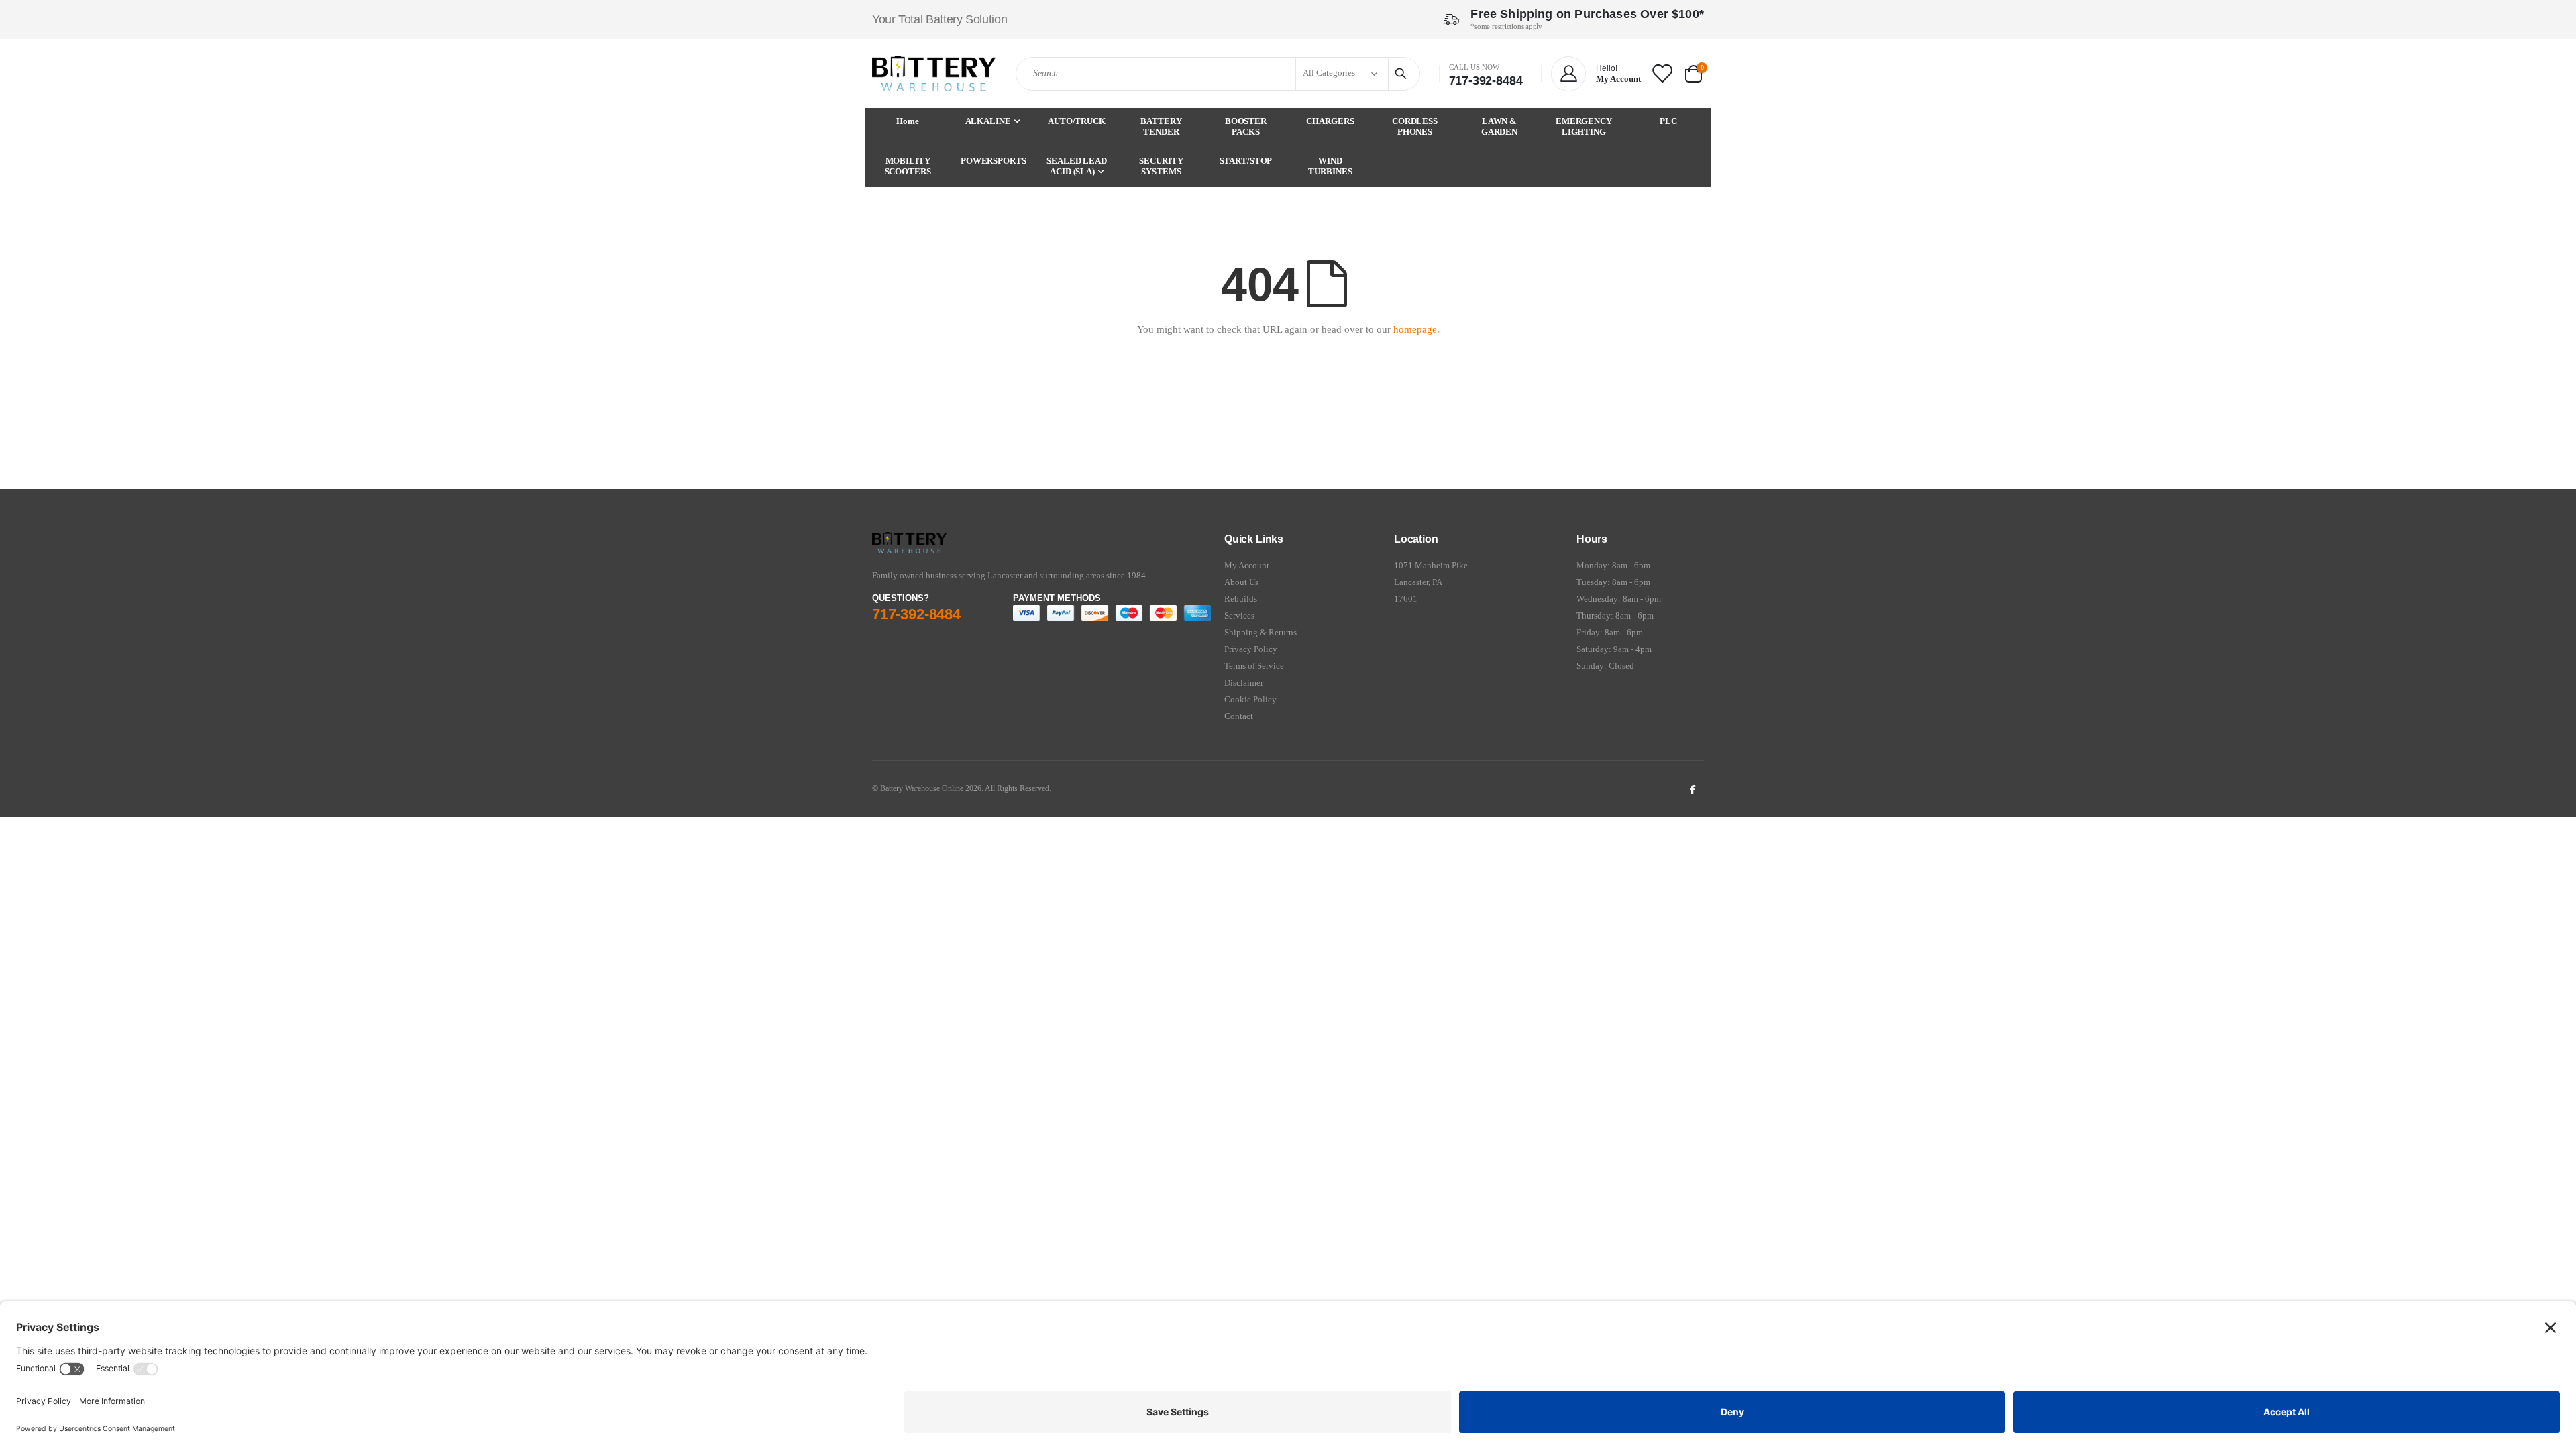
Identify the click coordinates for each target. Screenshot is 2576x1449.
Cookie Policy (1250, 699)
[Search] (1403, 74)
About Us (1241, 582)
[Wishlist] (1662, 73)
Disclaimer (1244, 683)
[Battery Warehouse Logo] (934, 73)
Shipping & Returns (1260, 632)
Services (1239, 615)
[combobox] (1218, 74)
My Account (1247, 565)
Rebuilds (1241, 599)
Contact (1239, 716)
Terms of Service (1254, 666)
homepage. (1416, 329)
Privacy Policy (1251, 649)
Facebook (1693, 789)
